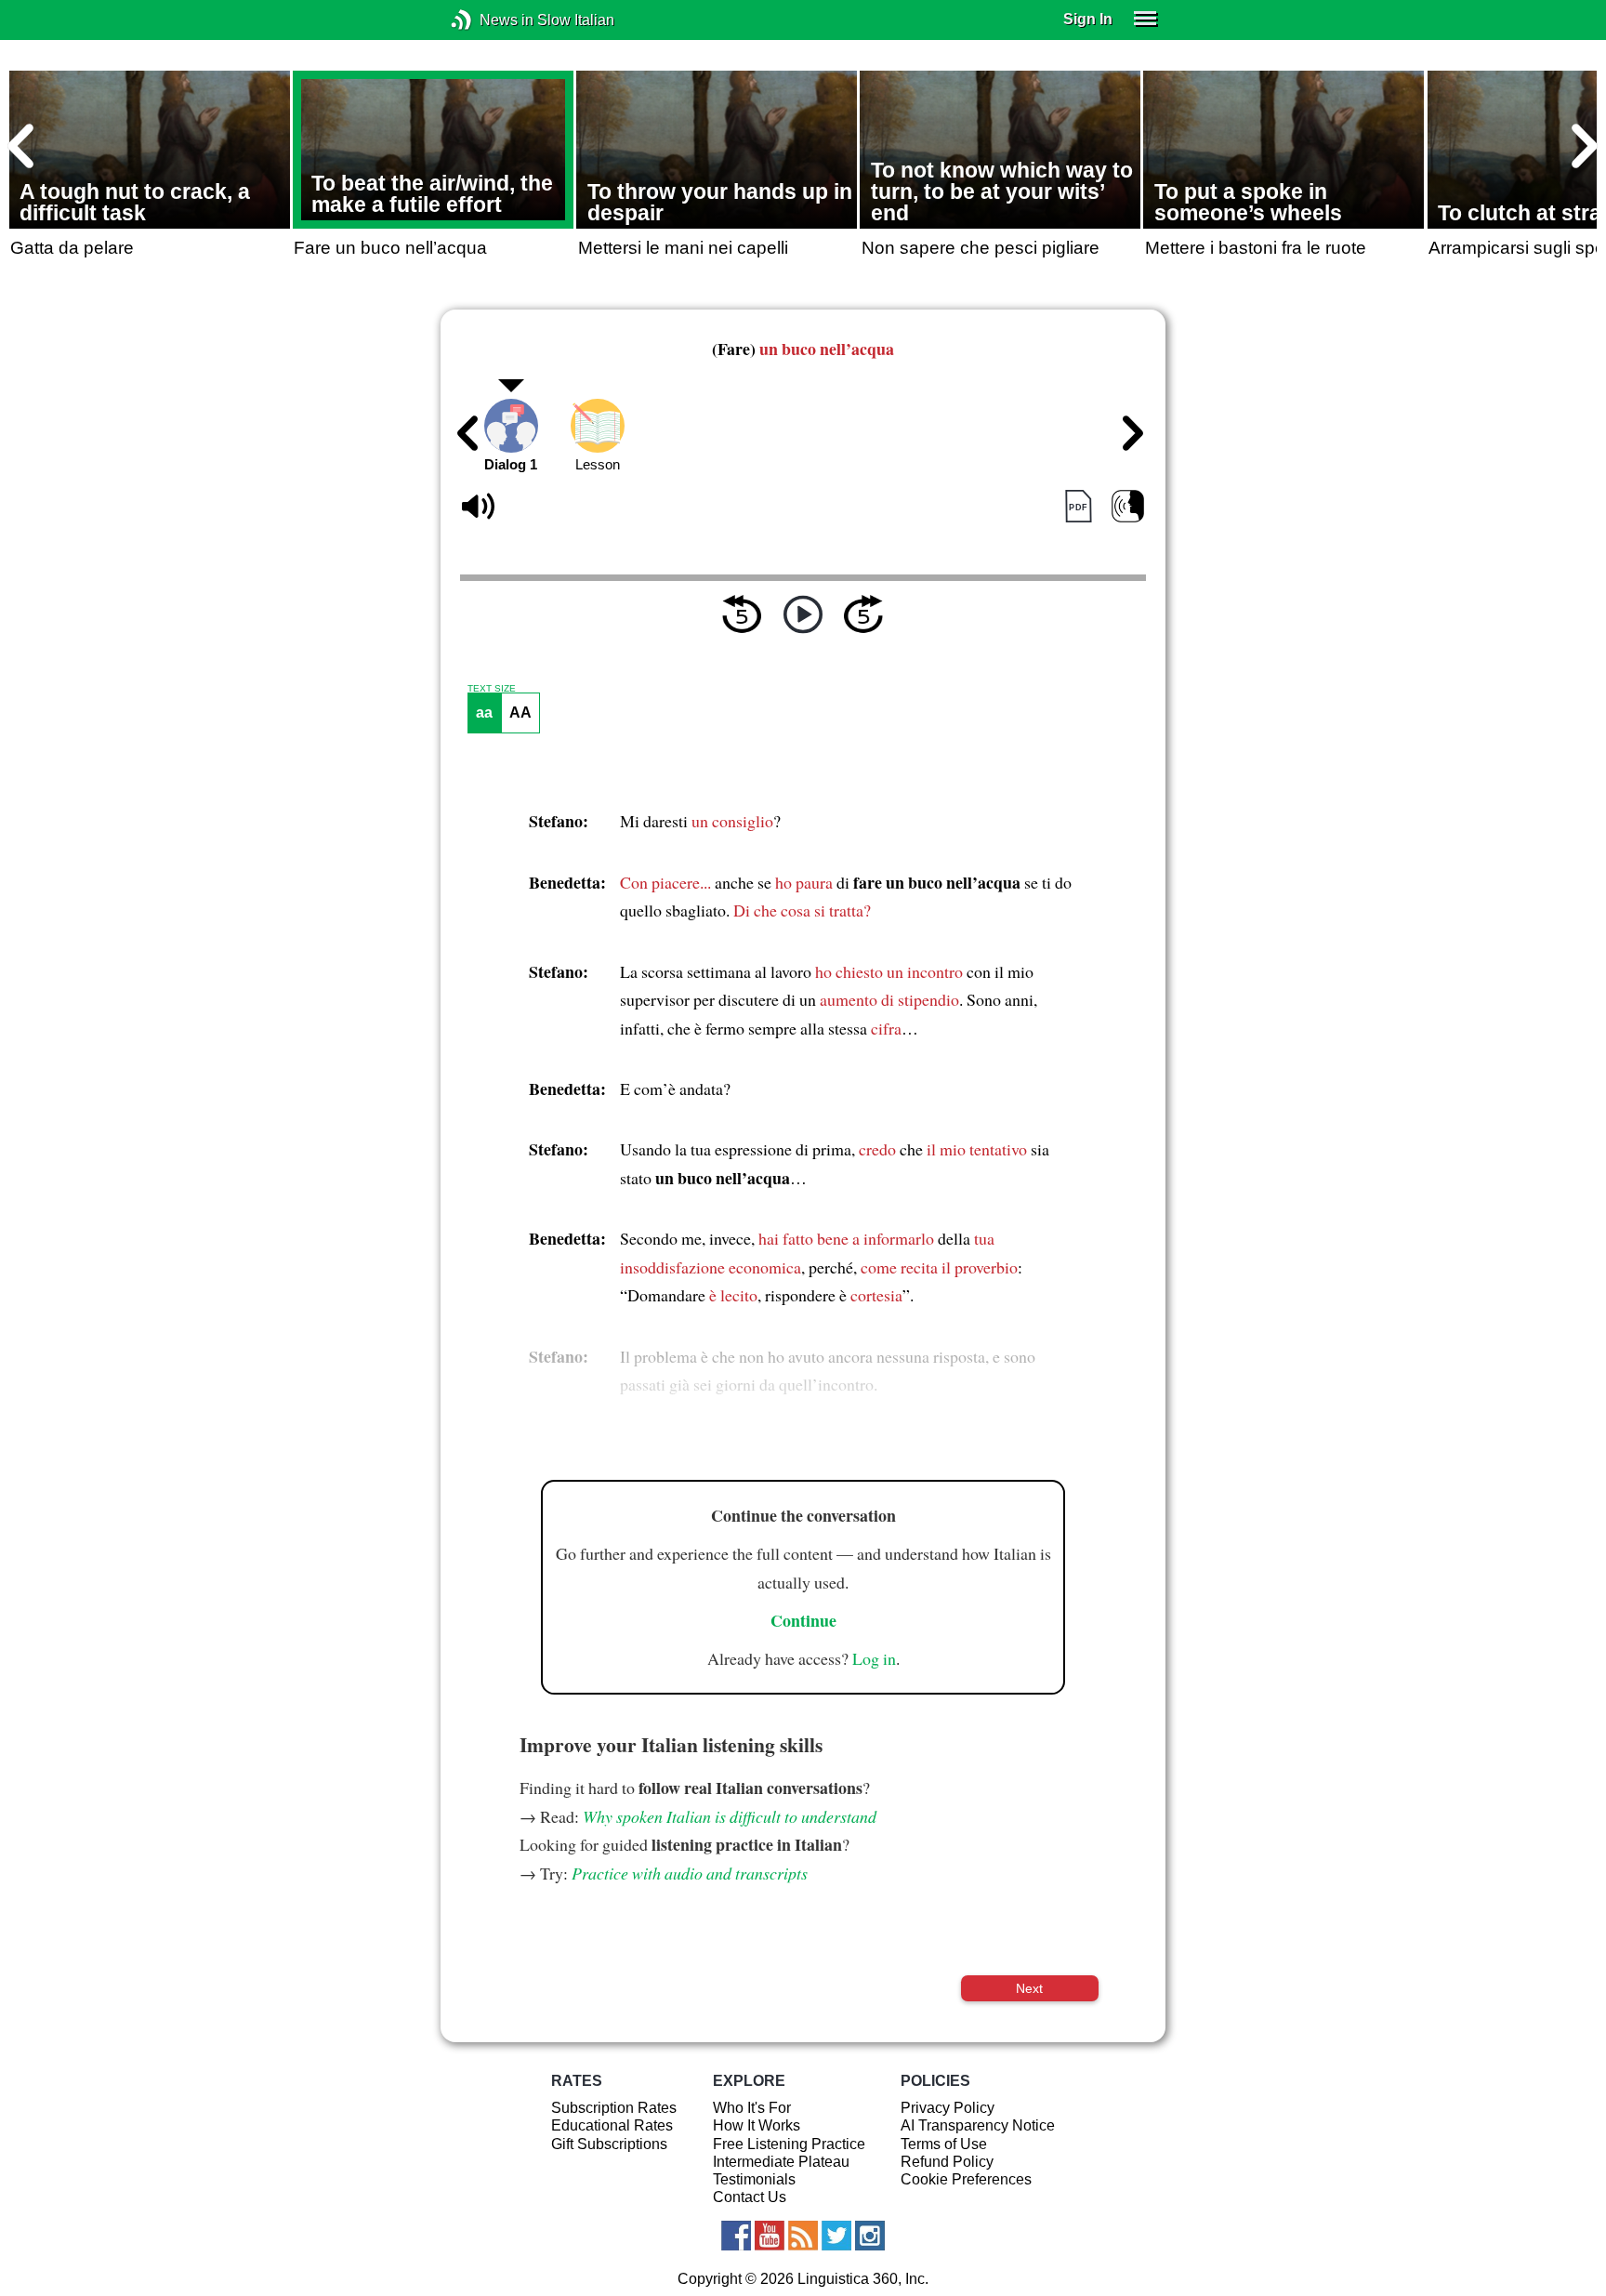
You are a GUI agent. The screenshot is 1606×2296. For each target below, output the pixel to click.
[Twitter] (836, 2236)
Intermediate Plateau (781, 2162)
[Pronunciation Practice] (1128, 507)
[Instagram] (870, 2236)
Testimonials (754, 2179)
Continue (803, 1620)
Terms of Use (944, 2144)
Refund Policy (947, 2162)
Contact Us (750, 2197)
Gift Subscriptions (609, 2144)
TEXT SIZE (492, 689)
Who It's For (752, 2108)
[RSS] (803, 2236)
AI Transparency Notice (978, 2125)
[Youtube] (770, 2236)
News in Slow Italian (489, 20)
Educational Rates (612, 2125)
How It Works (757, 2125)
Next (1029, 1988)
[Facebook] (736, 2236)
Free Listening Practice (789, 2144)
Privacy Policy (948, 2108)
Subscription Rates (614, 2108)
